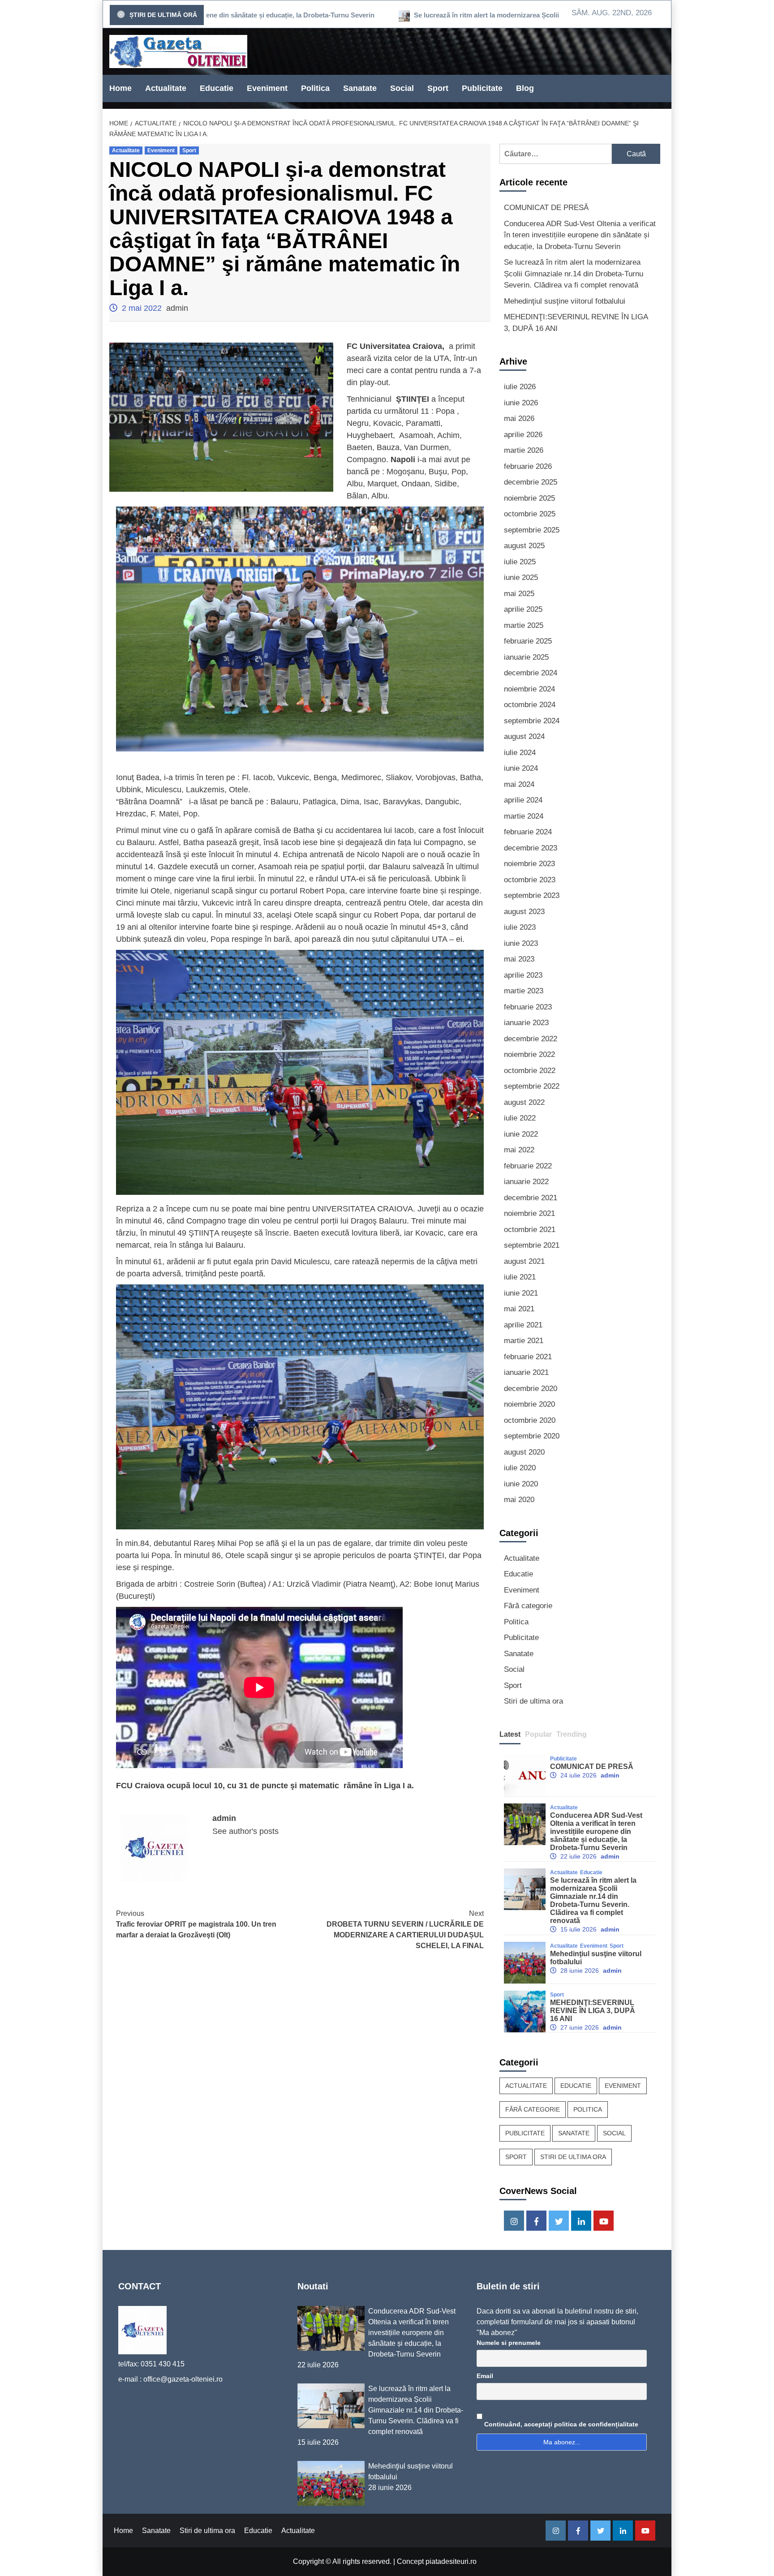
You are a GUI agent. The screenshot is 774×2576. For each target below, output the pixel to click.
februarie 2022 (528, 1166)
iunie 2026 (521, 403)
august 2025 (524, 546)
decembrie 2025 (531, 482)
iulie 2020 (520, 1468)
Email (485, 2376)
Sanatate (360, 88)
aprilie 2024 (523, 800)
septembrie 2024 (532, 721)
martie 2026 (524, 450)
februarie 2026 (528, 466)
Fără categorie (528, 1606)
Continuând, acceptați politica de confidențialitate (560, 2424)
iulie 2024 (520, 753)
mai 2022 (519, 1150)
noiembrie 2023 (529, 864)
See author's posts (245, 1831)
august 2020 (524, 1452)
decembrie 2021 (531, 1198)
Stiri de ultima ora (533, 1701)
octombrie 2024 (530, 705)
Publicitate (482, 88)
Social (402, 88)
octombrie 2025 (530, 514)
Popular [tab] (538, 1734)
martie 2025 (524, 625)
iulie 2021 (520, 1277)
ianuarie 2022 (526, 1182)
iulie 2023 (520, 927)
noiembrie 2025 (529, 498)
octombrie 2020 (530, 1420)
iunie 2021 (521, 1293)
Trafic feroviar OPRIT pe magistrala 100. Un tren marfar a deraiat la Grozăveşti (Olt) (196, 1924)
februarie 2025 (528, 641)
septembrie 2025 (532, 530)
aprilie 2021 (523, 1325)
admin (177, 308)
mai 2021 (519, 1309)
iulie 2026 (520, 387)
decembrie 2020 (531, 1389)
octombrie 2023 (530, 880)
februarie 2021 (528, 1357)
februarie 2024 (528, 832)
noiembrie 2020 (529, 1404)
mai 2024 (519, 784)
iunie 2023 (521, 943)
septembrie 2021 (532, 1245)
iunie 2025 (521, 577)
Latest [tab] (510, 1734)
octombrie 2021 (530, 1230)
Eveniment (267, 88)
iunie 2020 (521, 1484)
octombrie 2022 (530, 1071)
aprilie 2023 (523, 975)
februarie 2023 (528, 1007)
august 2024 (524, 736)
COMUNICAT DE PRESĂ (546, 208)
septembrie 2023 (532, 895)
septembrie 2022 (532, 1086)
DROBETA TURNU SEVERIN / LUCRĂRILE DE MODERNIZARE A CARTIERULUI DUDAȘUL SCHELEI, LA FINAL (405, 1930)
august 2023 (524, 912)
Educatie (217, 88)
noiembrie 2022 (529, 1054)
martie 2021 (524, 1341)
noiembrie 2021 (529, 1213)
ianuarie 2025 (526, 657)
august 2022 (524, 1102)
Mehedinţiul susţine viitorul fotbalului (565, 301)
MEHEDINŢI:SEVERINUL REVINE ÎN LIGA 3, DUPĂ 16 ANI (576, 323)
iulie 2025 (520, 562)
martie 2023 (524, 991)
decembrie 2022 (531, 1039)
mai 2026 (519, 419)
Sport (438, 88)
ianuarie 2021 (526, 1372)
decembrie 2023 (531, 848)
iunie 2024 (521, 768)
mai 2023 (519, 959)
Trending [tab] (572, 1734)
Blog (525, 88)
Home (120, 88)
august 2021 (524, 1261)
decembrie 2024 (531, 673)
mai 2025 (519, 594)
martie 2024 (524, 816)
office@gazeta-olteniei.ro (183, 2379)
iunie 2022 (521, 1134)
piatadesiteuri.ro (451, 2561)
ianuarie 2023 (526, 1023)
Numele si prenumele (509, 2343)
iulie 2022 (520, 1118)
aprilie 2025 (523, 609)
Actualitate (166, 88)
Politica (315, 88)
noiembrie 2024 (529, 689)
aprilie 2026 (523, 435)
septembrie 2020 (532, 1436)
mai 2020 (519, 1500)
